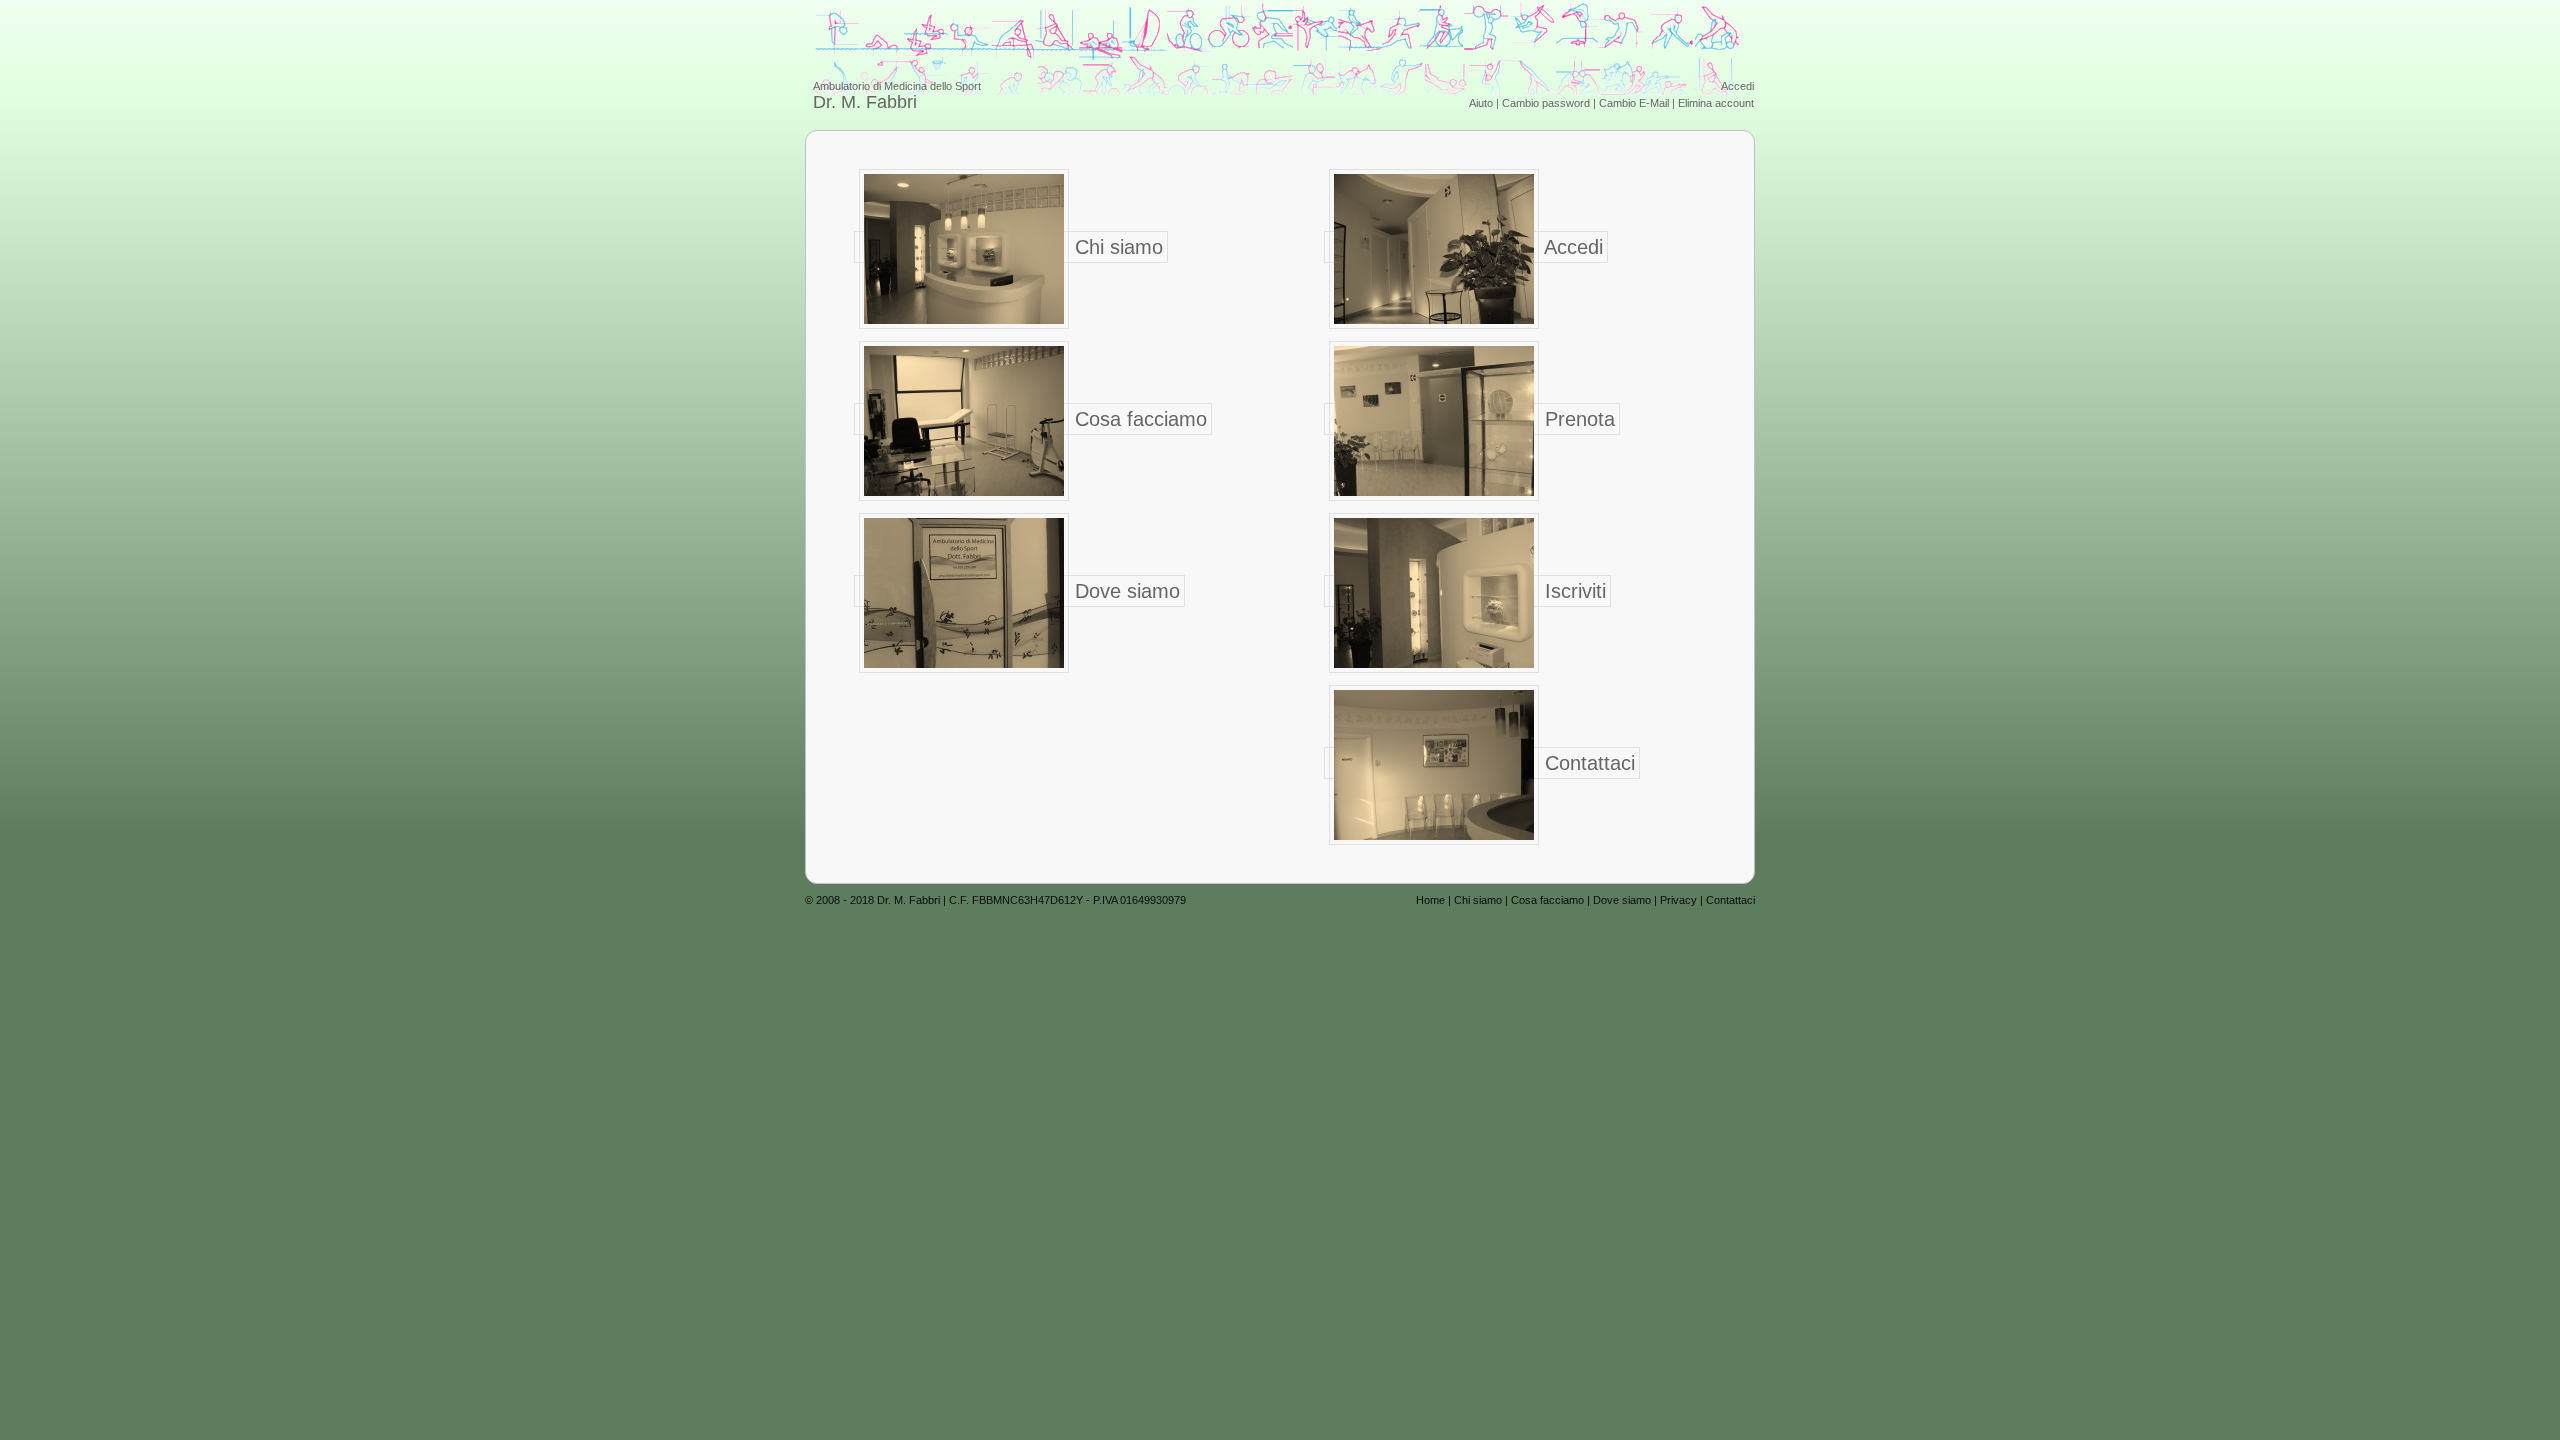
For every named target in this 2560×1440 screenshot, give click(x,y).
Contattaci (1587, 763)
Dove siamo (1124, 591)
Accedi (1737, 86)
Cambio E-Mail (1634, 103)
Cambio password (1546, 103)
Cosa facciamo (1138, 419)
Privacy (1678, 900)
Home (1430, 900)
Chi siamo (1116, 247)
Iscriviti (1572, 591)
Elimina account (1716, 103)
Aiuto (1481, 103)
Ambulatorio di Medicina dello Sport (897, 96)
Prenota (1577, 419)
